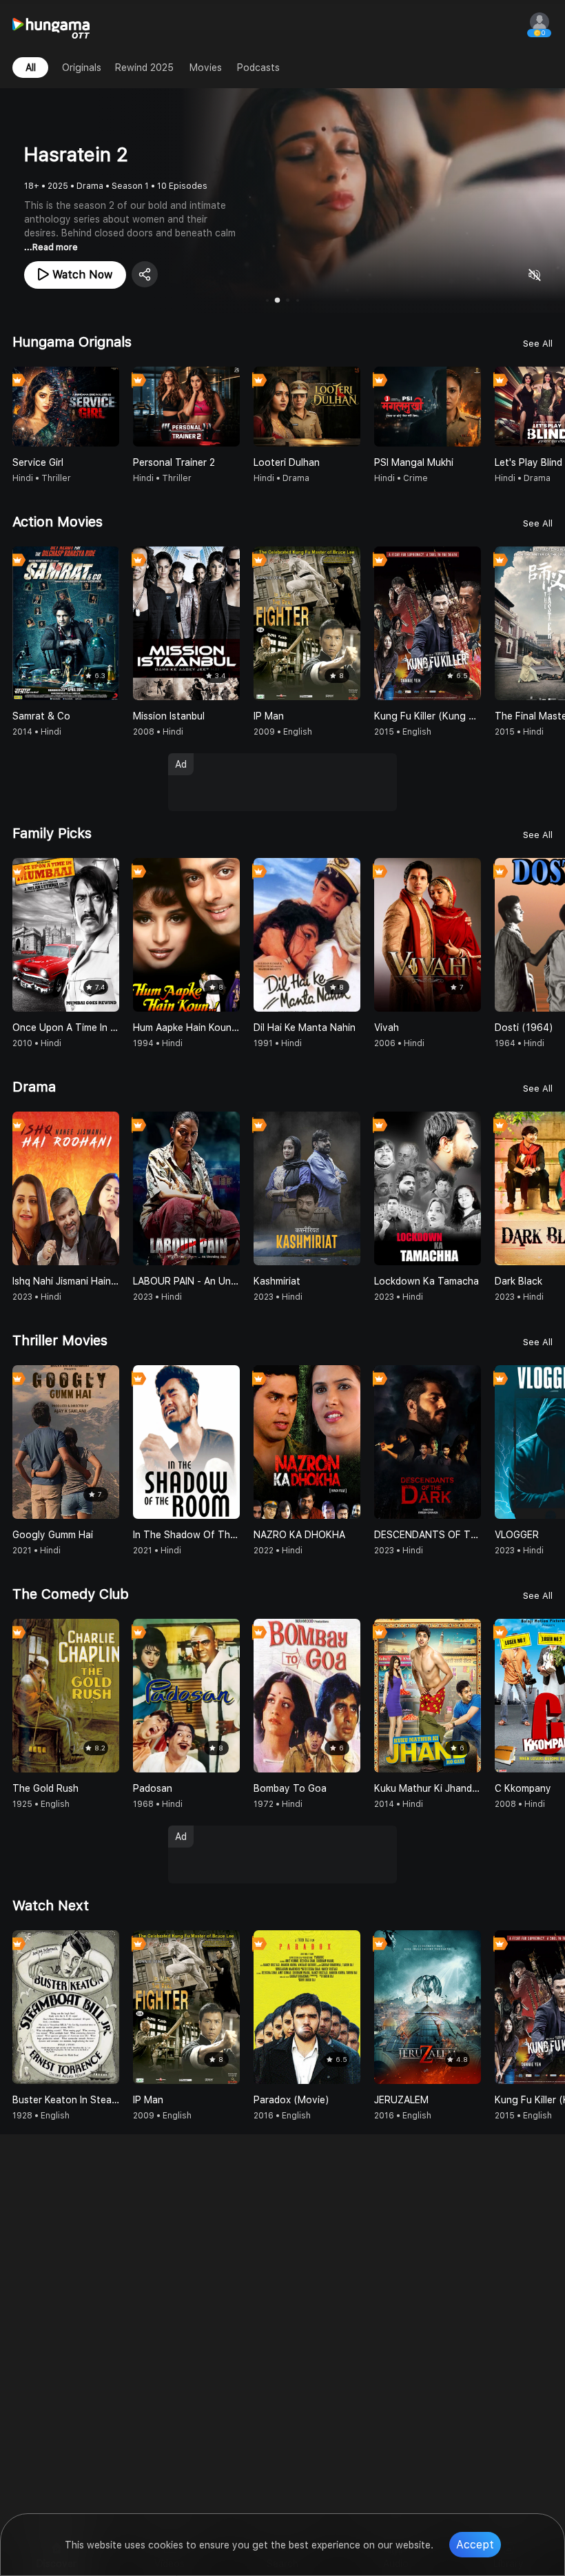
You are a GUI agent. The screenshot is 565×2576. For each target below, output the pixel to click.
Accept (475, 2545)
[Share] (145, 274)
